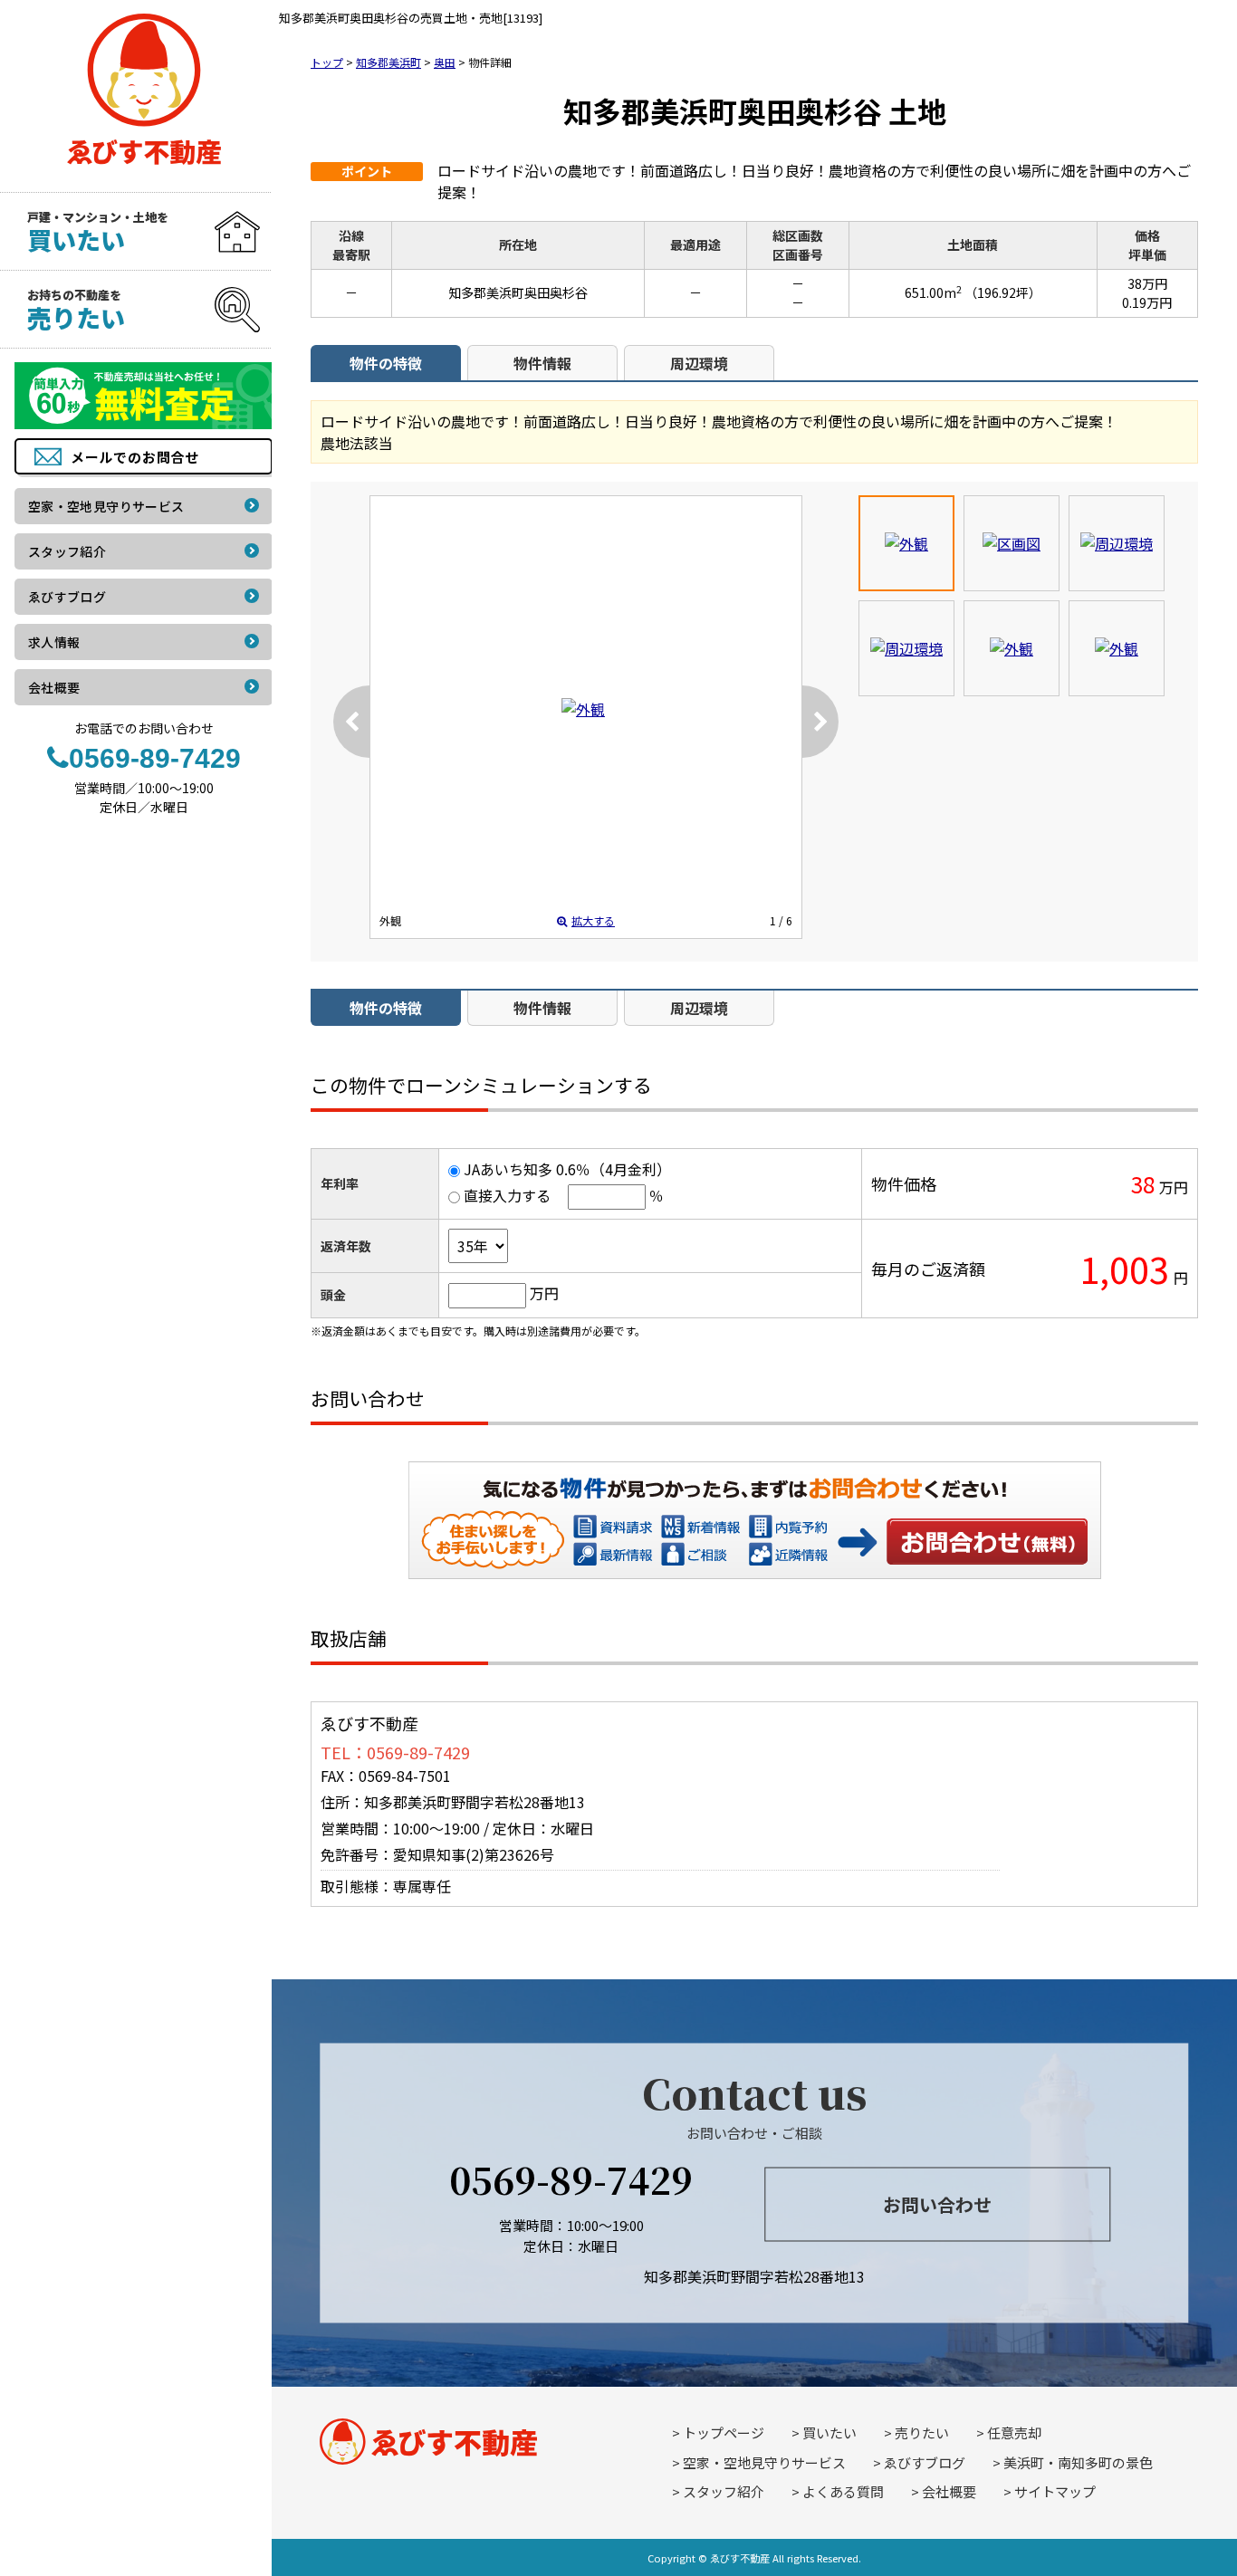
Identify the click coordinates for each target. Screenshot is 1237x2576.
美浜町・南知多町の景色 (1078, 2462)
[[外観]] (583, 709)
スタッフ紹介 (724, 2491)
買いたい (829, 2432)
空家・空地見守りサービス (764, 2462)
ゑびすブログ (925, 2462)
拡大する (593, 920)
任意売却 (1014, 2432)
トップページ (724, 2432)
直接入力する (507, 1195)
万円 (544, 1293)
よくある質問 (843, 2491)
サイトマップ (1055, 2491)
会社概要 (949, 2491)
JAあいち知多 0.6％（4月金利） (567, 1169)
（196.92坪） (1003, 292)
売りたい (922, 2432)
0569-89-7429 (571, 2179)
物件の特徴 (386, 363)
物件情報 (542, 363)
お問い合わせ (988, 1541)
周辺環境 (699, 363)
